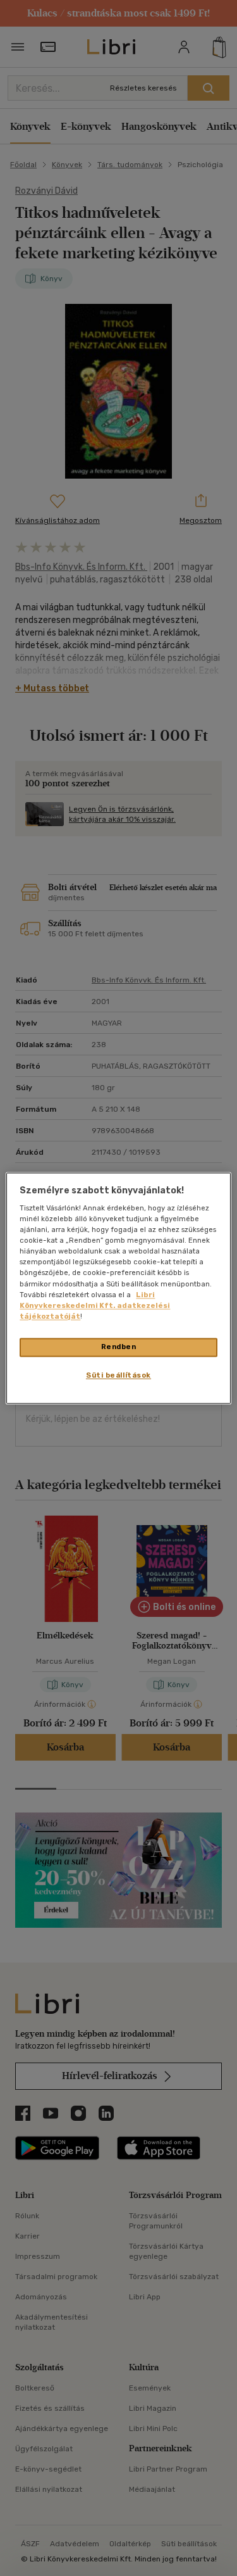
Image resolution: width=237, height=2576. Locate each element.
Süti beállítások (118, 1375)
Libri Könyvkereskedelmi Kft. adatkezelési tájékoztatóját (95, 1305)
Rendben (119, 1347)
